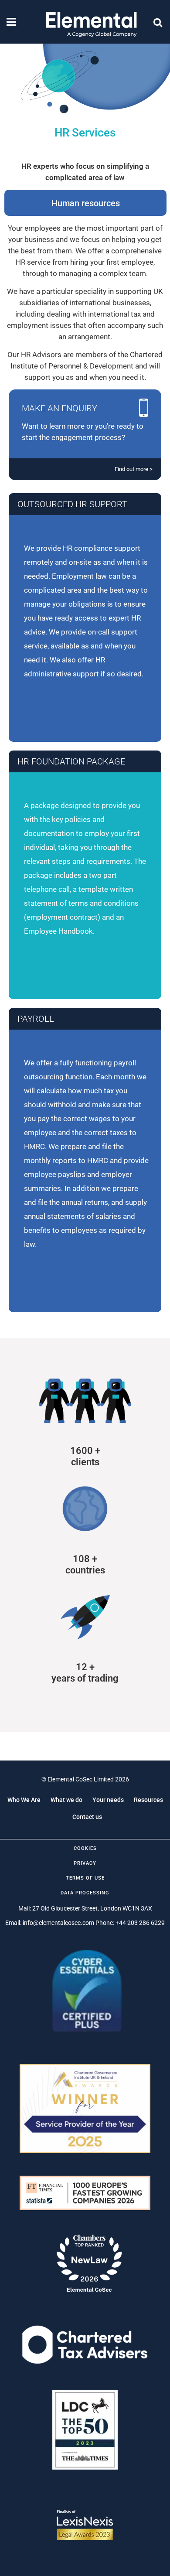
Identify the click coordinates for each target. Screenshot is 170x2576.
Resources (148, 1800)
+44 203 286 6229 (140, 1923)
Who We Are (24, 1800)
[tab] (86, 203)
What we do (66, 1800)
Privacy (85, 1863)
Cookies (85, 1848)
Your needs (108, 1800)
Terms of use (85, 1878)
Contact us (87, 1817)
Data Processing (85, 1893)
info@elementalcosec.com (58, 1923)
